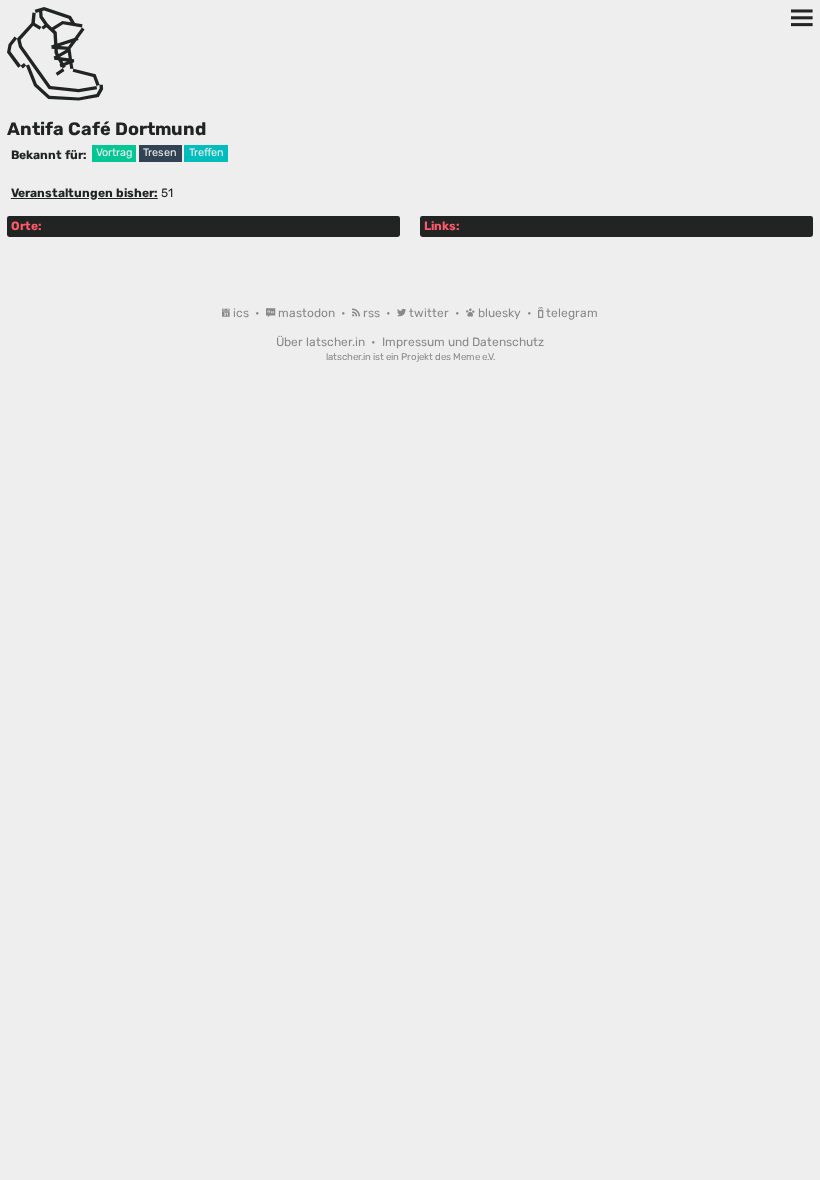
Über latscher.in (322, 342)
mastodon (306, 313)
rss (371, 313)
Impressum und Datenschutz (463, 342)
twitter (429, 313)
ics (241, 313)
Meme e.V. (474, 356)
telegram (570, 313)
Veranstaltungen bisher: (84, 193)
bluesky (499, 313)
